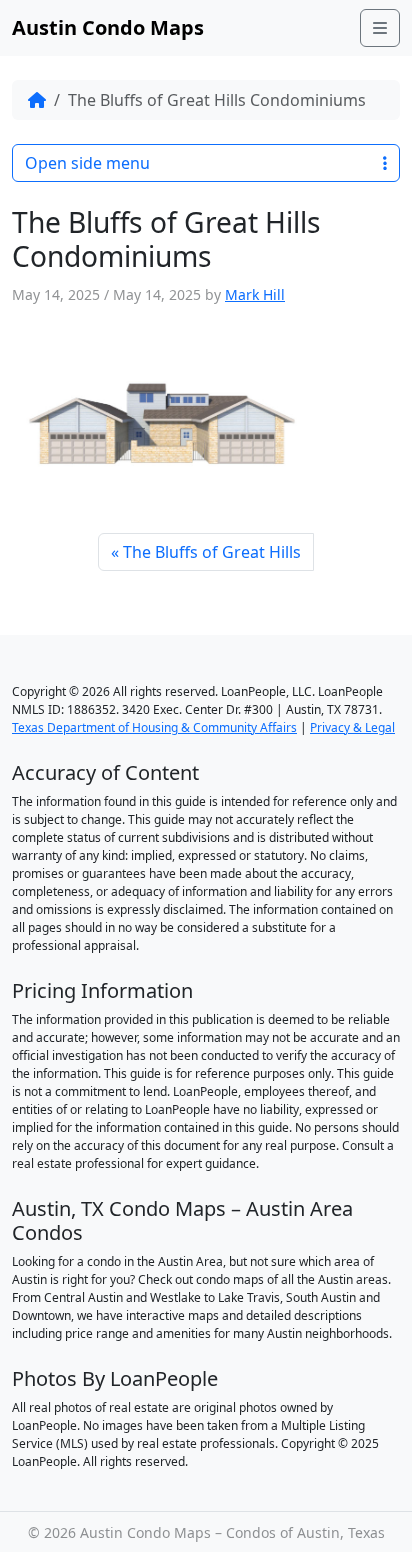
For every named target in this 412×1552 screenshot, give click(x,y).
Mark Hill (255, 294)
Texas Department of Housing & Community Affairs (154, 727)
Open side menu (87, 163)
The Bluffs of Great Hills (212, 552)
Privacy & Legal (352, 727)
